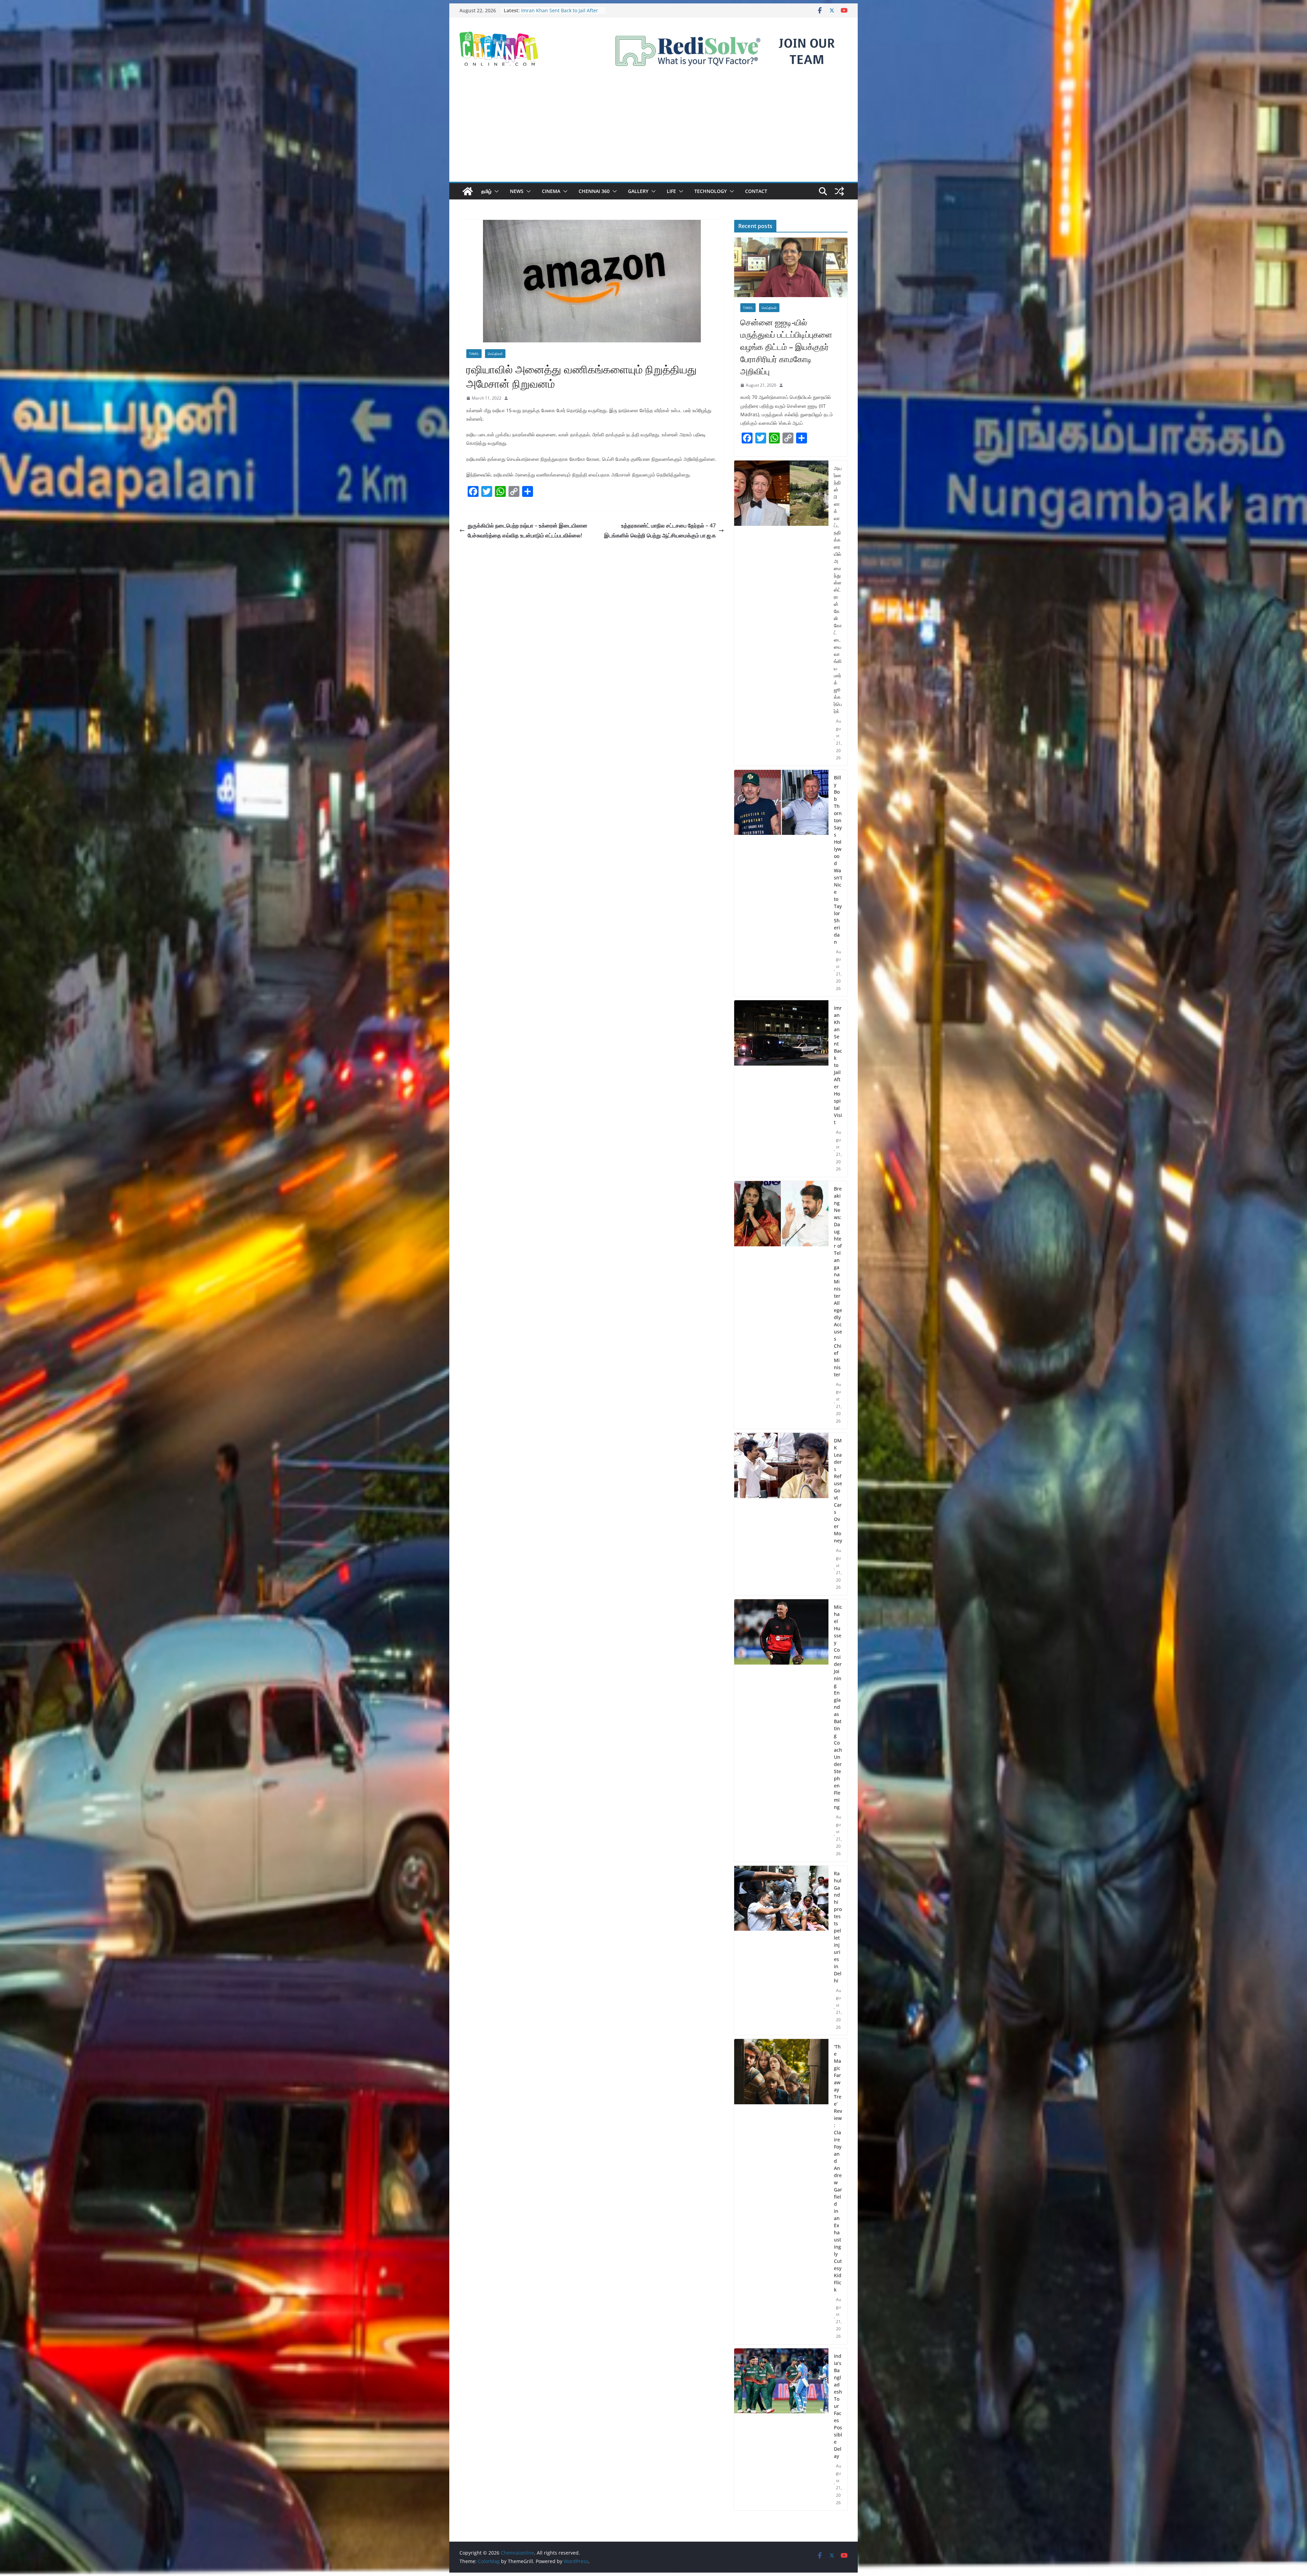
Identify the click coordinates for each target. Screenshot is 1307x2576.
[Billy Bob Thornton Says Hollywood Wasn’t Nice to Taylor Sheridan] (781, 883)
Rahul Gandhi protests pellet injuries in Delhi (838, 1927)
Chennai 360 (594, 191)
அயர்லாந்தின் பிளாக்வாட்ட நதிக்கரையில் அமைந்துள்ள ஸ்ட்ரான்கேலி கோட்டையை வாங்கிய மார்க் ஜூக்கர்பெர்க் (838, 590)
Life (671, 191)
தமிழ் (486, 191)
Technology (711, 191)
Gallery (638, 191)
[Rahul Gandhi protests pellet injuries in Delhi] (781, 1950)
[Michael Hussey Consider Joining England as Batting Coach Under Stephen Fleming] (781, 1730)
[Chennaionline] (468, 191)
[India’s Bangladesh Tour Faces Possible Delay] (781, 2429)
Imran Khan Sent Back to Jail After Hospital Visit (838, 1065)
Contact (756, 191)
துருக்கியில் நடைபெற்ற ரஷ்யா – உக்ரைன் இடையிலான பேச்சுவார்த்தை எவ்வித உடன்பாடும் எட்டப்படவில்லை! (528, 530)
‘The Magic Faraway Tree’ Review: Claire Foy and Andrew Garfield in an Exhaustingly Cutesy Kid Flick (838, 2168)
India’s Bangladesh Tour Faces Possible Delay (838, 2406)
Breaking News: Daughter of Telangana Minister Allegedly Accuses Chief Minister (838, 1282)
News (517, 191)
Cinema (551, 191)
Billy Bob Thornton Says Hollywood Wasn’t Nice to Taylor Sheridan (838, 860)
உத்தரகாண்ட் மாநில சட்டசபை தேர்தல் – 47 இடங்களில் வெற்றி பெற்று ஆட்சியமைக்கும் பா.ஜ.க (660, 530)
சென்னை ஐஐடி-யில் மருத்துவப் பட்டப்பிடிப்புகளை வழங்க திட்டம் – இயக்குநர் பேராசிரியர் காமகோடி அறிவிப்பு (786, 347)
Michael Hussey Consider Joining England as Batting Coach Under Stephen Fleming (838, 1707)
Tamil (474, 354)
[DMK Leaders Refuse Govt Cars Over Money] (781, 1514)
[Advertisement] (653, 131)
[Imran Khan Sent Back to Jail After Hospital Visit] (781, 1089)
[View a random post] (839, 191)
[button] (495, 191)
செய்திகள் (495, 354)
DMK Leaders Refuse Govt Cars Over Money (838, 1490)
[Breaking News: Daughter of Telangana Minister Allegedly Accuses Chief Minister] (781, 1305)
